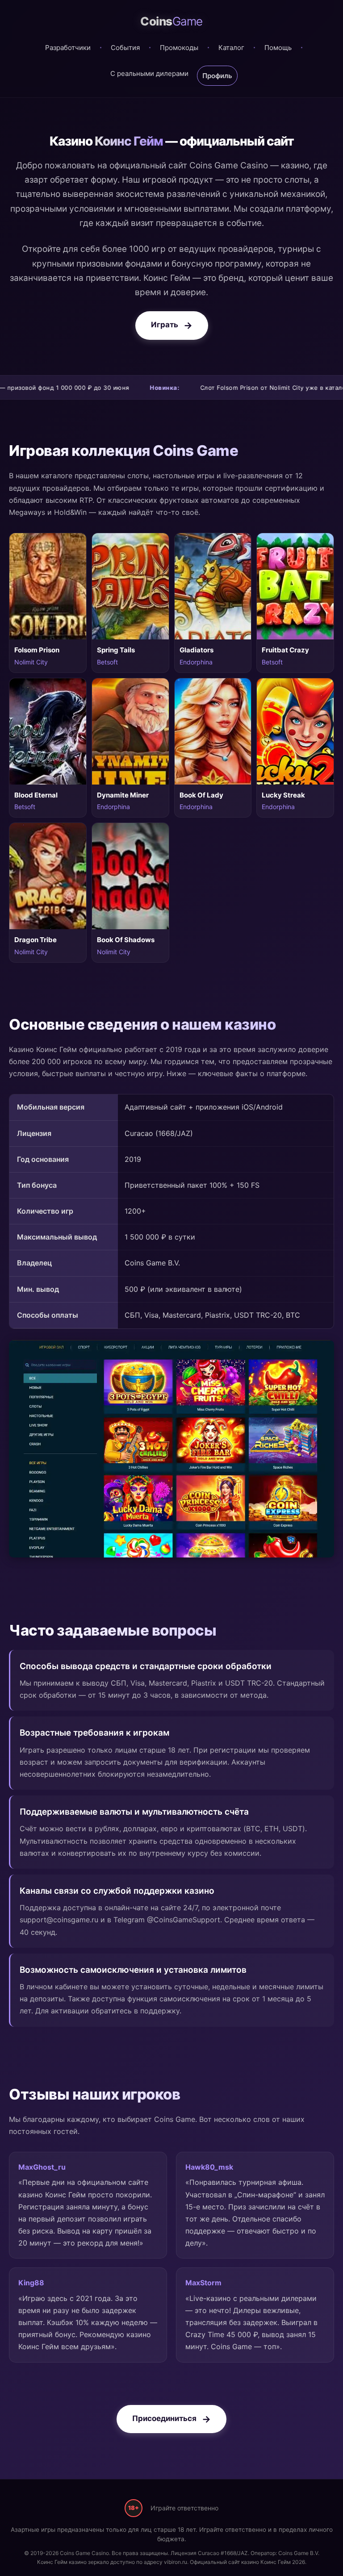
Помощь (278, 48)
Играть (165, 325)
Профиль (217, 76)
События (125, 48)
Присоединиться (164, 2418)
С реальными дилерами (149, 73)
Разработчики (68, 48)
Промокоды (179, 48)
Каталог (231, 48)
